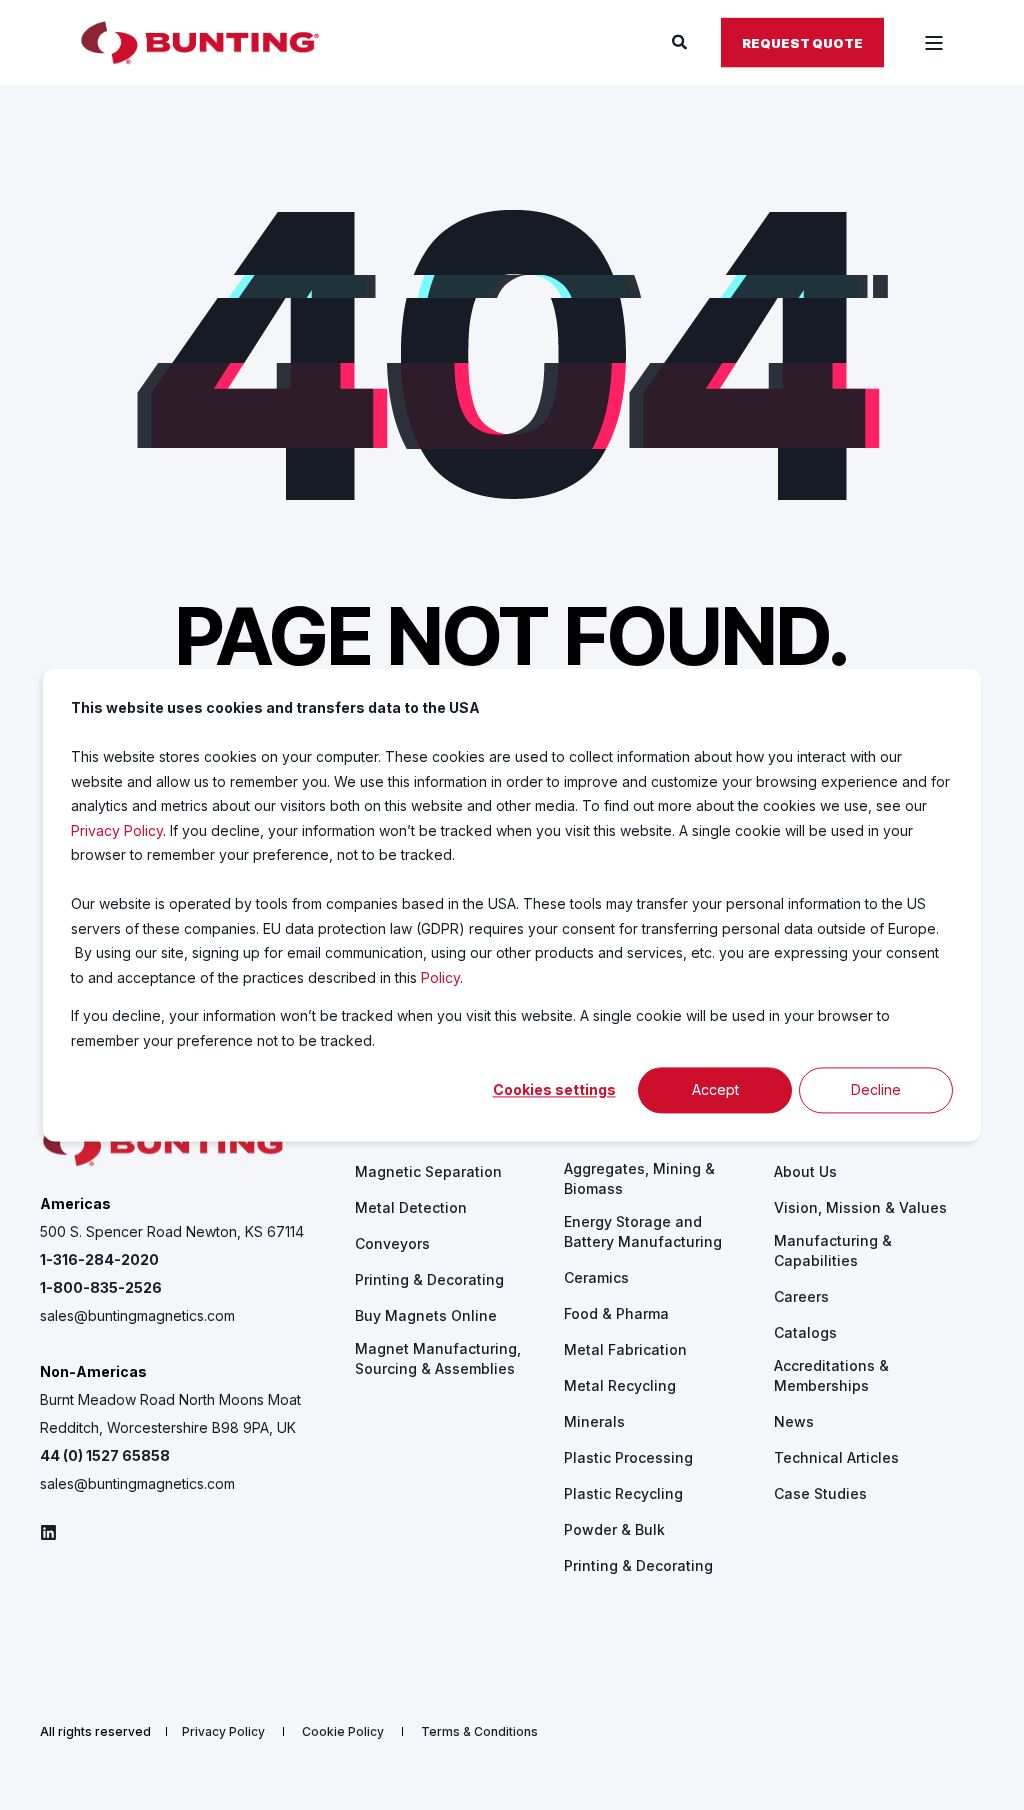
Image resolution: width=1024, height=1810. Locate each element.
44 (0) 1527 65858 (105, 1455)
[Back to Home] (200, 43)
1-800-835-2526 (101, 1287)
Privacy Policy (117, 830)
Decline (876, 1089)
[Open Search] (681, 41)
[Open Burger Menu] (934, 43)
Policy (440, 977)
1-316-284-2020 (99, 1259)
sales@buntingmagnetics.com (137, 1315)
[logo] (165, 1144)
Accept (715, 1089)
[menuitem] (428, 1172)
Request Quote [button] (802, 42)
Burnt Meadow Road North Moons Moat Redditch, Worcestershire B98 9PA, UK (170, 1413)
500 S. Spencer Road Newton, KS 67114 (172, 1231)
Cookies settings (554, 1089)
